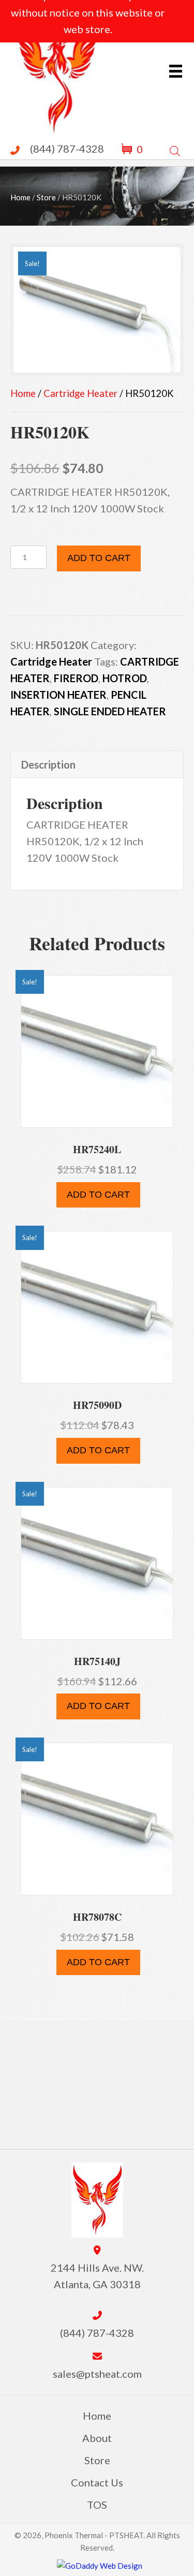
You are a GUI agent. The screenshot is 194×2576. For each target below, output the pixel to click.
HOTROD (125, 678)
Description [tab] (48, 764)
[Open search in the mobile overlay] (175, 149)
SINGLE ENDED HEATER (110, 711)
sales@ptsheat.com (97, 2374)
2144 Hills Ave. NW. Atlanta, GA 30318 (97, 2276)
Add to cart (99, 558)
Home (20, 197)
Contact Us (97, 2482)
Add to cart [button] (98, 1195)
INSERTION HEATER (58, 695)
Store (46, 197)
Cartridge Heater (80, 393)
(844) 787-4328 (67, 149)
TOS (97, 2505)
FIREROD (76, 678)
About (97, 2438)
